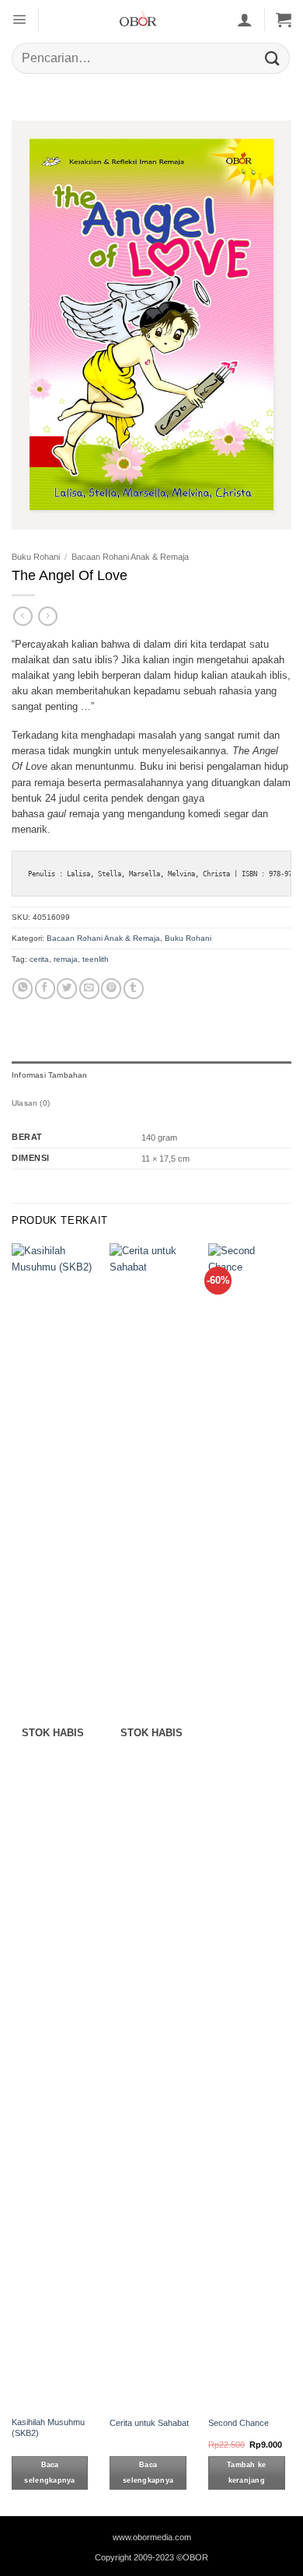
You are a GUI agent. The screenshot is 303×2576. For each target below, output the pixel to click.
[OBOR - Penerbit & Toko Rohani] (138, 19)
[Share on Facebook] (45, 989)
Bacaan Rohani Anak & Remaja (130, 557)
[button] (19, 19)
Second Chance (239, 2423)
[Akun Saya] (245, 19)
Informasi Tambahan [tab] (50, 1075)
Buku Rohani (36, 557)
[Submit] (273, 58)
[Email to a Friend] (89, 989)
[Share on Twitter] (67, 989)
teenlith (96, 959)
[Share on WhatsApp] (23, 989)
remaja (66, 959)
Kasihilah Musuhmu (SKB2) (48, 2427)
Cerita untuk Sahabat (149, 2423)
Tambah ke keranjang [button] (246, 2473)
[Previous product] (48, 616)
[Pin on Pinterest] (111, 989)
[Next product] (23, 616)
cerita (39, 959)
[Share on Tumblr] (134, 989)
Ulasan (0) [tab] (31, 1103)
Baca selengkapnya (49, 2473)
